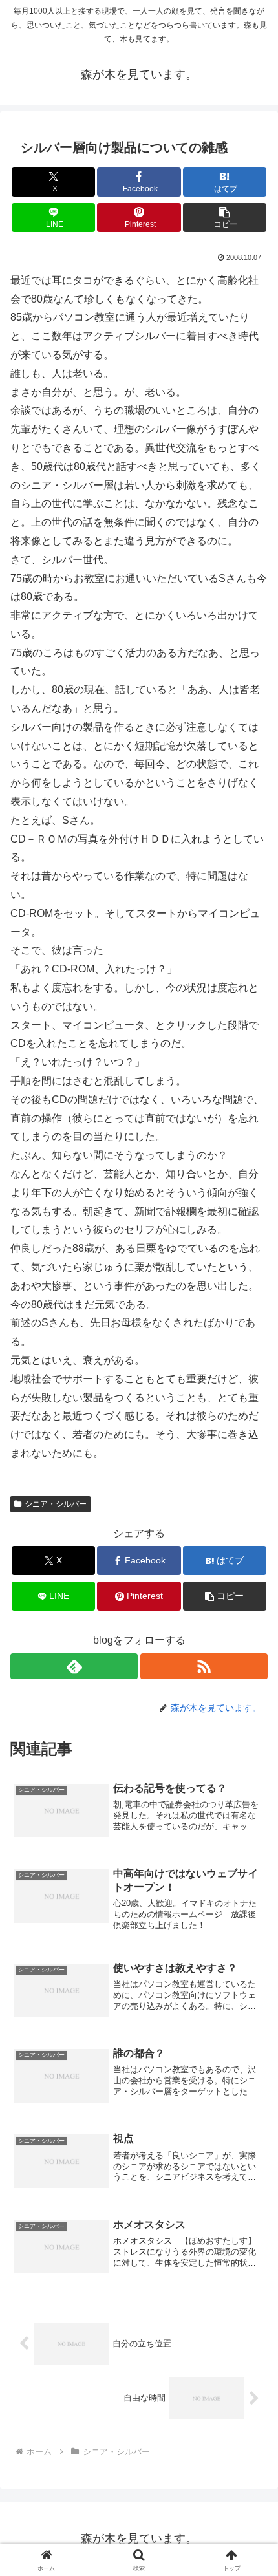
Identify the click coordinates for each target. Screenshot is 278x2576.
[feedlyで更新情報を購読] (74, 1666)
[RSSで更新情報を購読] (204, 1666)
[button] (225, 218)
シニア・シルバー (56, 1504)
